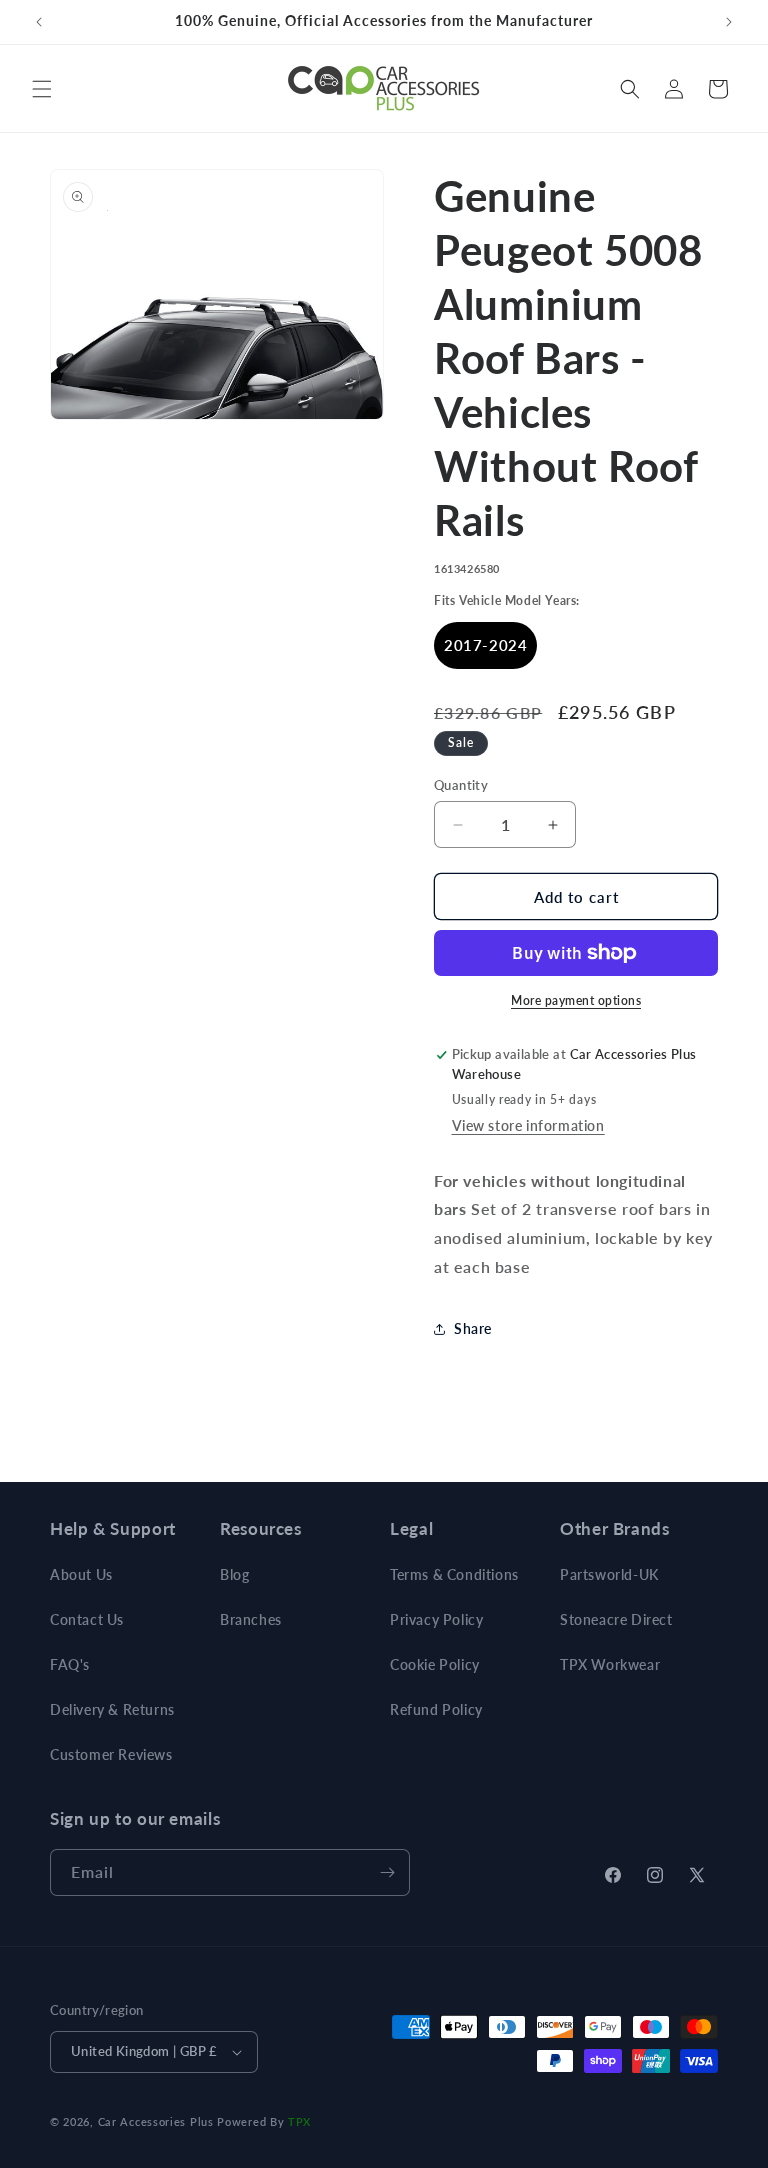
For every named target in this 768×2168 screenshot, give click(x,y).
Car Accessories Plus (156, 2121)
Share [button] (473, 1328)
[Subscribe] (387, 1872)
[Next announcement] (729, 22)
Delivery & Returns (112, 1709)
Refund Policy (436, 1709)
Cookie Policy (435, 1664)
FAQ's (70, 1664)
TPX (299, 2121)
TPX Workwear (610, 1664)
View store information (528, 1125)
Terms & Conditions (454, 1574)
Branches (251, 1619)
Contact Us (87, 1619)
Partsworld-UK (609, 1574)
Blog (234, 1574)
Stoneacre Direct (616, 1619)
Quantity (461, 785)
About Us (81, 1574)
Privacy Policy (436, 1619)
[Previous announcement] (39, 22)
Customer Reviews (111, 1754)
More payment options (576, 1000)
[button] (42, 89)
